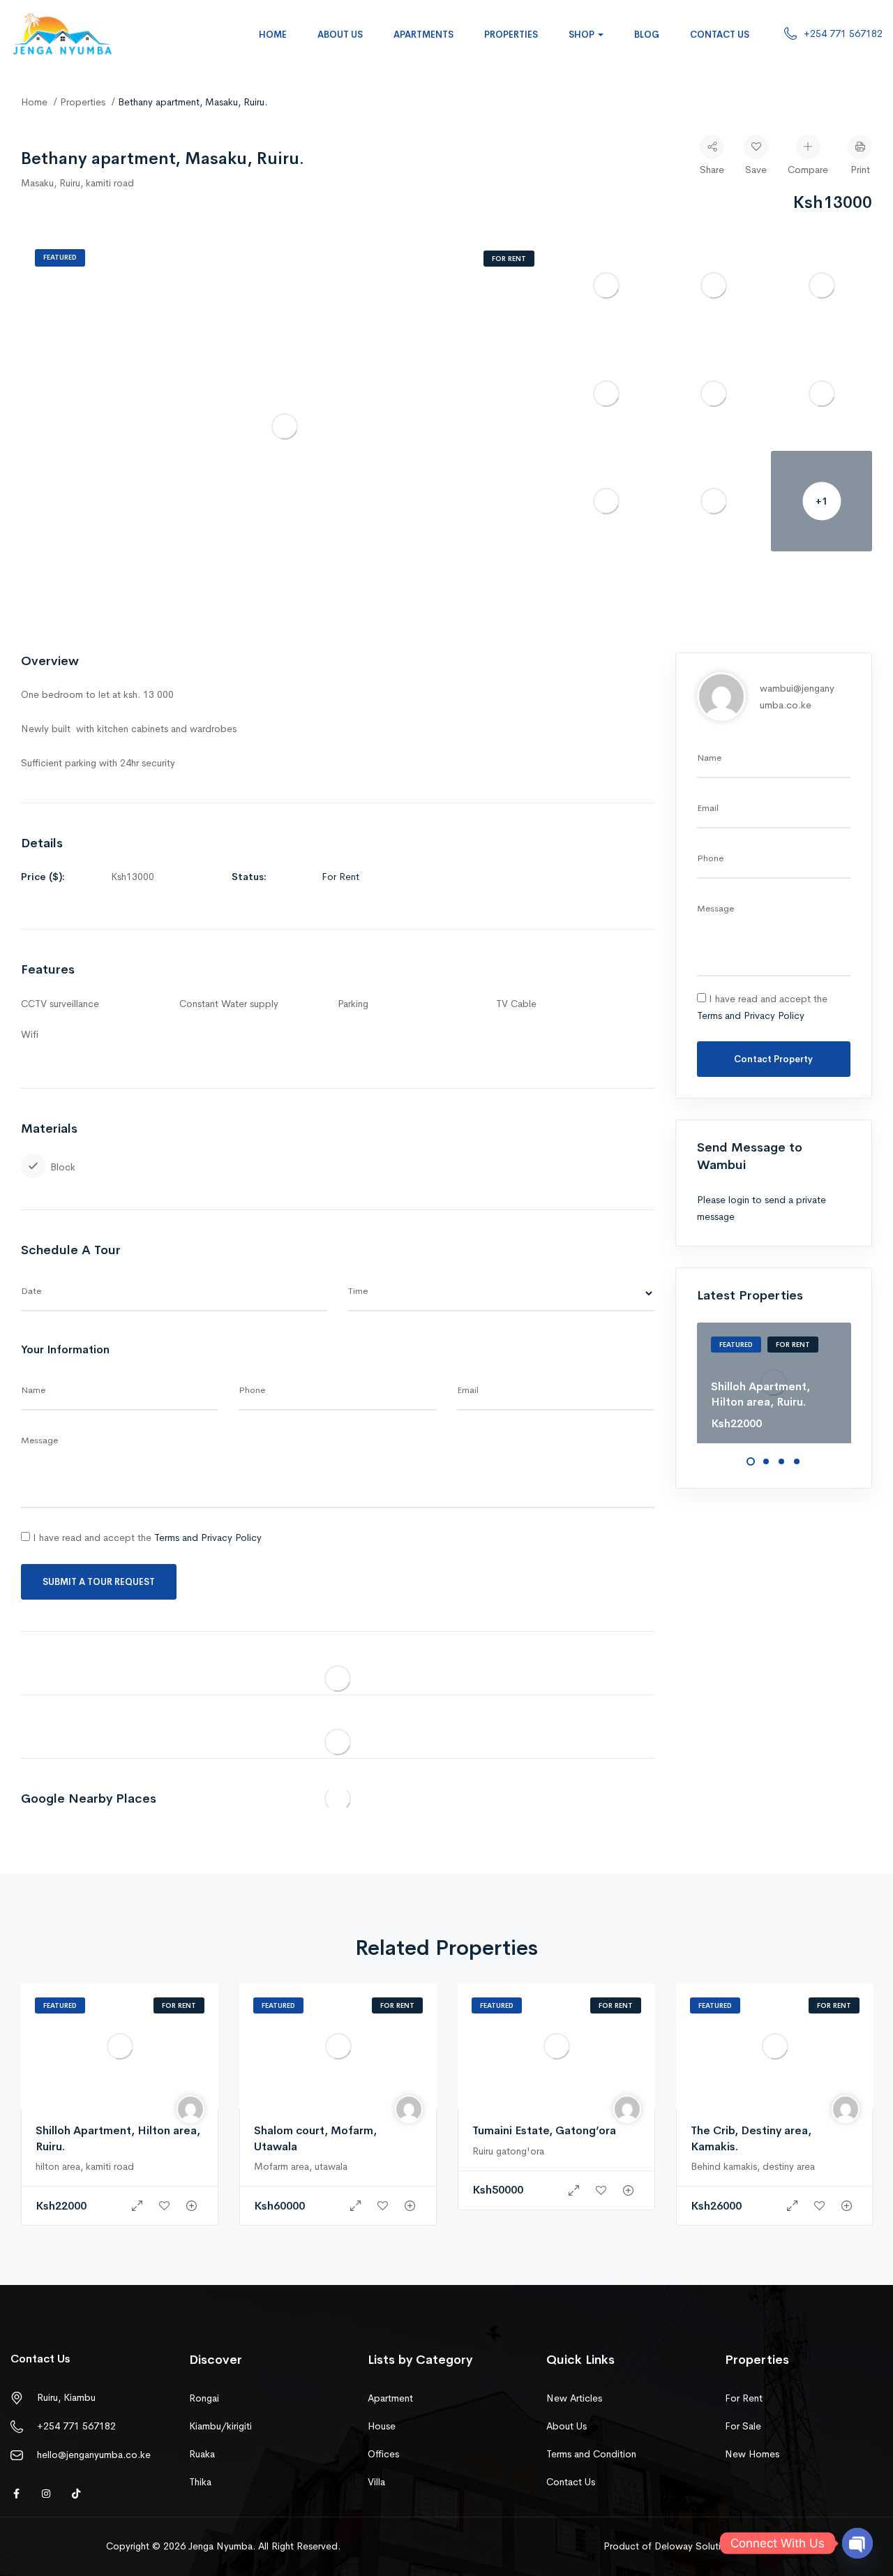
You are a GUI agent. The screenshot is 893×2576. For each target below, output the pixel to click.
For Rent (509, 259)
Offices (383, 2454)
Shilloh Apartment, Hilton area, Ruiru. (760, 1394)
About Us (340, 35)
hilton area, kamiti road (85, 2166)
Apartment (390, 2398)
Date (31, 1291)
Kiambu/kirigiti (220, 2426)
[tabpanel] (774, 1383)
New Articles (574, 2398)
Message (39, 1440)
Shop (583, 35)
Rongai (204, 2398)
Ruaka (202, 2454)
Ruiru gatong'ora (508, 2151)
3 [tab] (781, 1461)
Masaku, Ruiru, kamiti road (77, 183)
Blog (647, 35)
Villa (376, 2482)
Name (33, 1390)
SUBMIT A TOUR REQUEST (99, 1582)
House (382, 2426)
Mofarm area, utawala (301, 2166)
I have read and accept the (146, 1538)
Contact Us (720, 35)
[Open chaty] (857, 2543)
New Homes (752, 2454)
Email (468, 1390)
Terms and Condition (591, 2454)
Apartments (423, 35)
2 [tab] (766, 1461)
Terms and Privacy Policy (208, 1538)
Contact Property (773, 1059)
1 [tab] (751, 1461)
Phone (252, 1390)
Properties (511, 35)
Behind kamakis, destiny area (753, 2166)
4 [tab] (797, 1461)
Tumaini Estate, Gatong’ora (544, 2130)
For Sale (743, 2426)
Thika (200, 2482)
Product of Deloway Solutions (670, 2546)
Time (358, 1291)
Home (273, 35)
